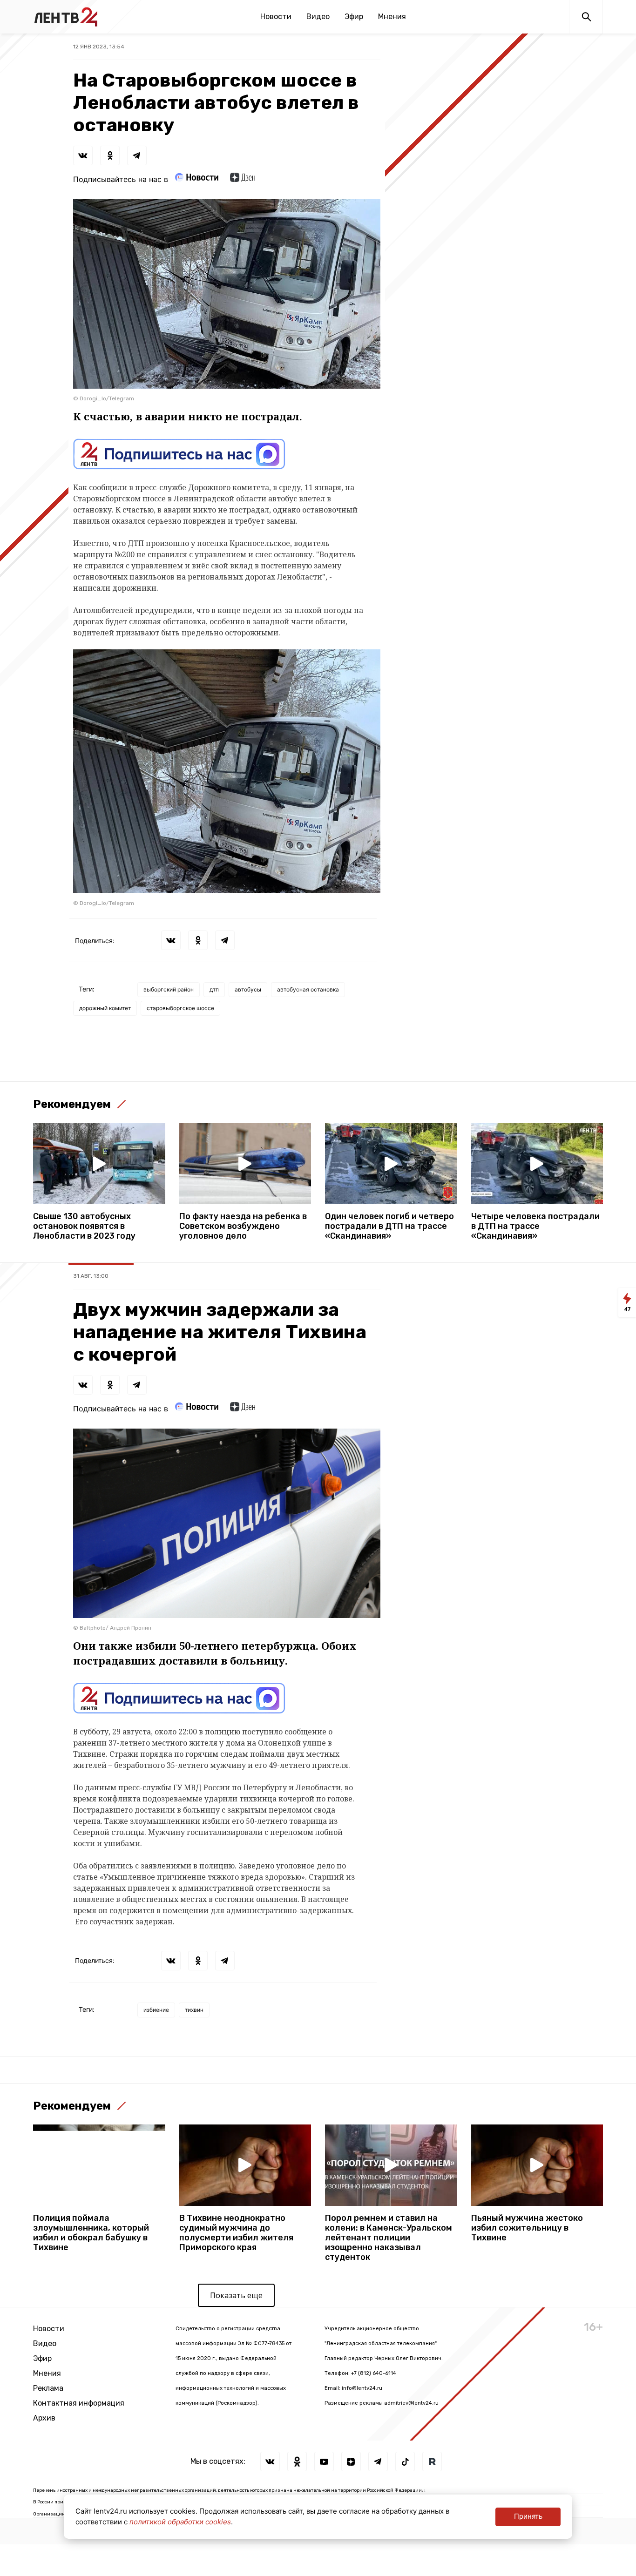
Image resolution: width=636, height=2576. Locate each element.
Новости (276, 17)
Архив (44, 2418)
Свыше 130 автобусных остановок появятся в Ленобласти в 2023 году (84, 1226)
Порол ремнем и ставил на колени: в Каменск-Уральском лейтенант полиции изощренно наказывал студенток (389, 2238)
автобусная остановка (308, 989)
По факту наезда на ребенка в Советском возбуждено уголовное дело (243, 1226)
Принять (528, 2516)
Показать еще (236, 2295)
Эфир (354, 17)
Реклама (48, 2388)
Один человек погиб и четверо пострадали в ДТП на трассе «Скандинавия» (389, 1226)
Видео (318, 17)
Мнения (392, 17)
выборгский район (169, 989)
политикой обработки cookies (180, 2522)
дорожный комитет (105, 1008)
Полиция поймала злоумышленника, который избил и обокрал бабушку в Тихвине (91, 2233)
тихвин (194, 2010)
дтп (214, 989)
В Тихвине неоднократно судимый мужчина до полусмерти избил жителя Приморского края (236, 2233)
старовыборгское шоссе (180, 1008)
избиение (156, 2010)
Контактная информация (79, 2403)
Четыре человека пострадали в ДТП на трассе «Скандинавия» (535, 1226)
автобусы (248, 989)
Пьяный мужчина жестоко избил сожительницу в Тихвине (527, 2228)
